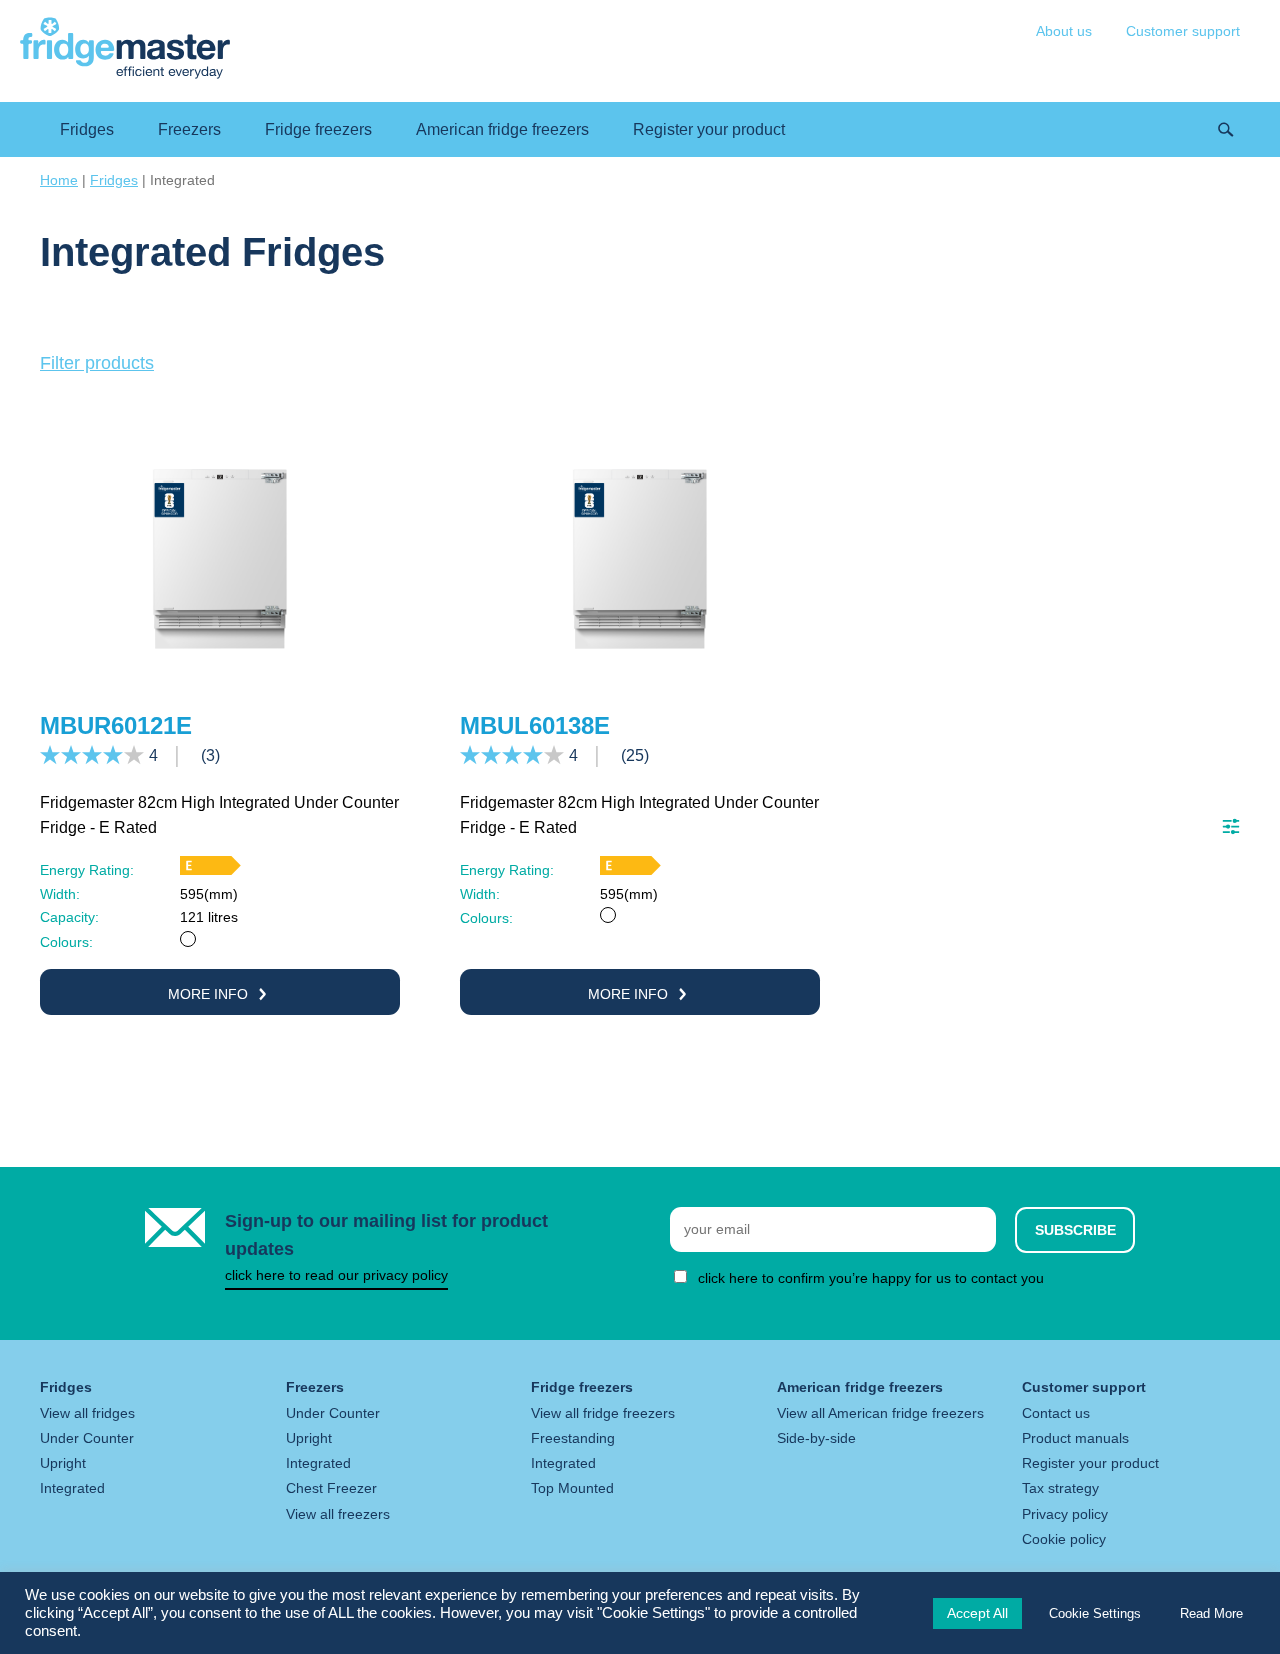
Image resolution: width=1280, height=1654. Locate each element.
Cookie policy (1064, 1539)
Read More (1211, 1613)
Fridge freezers (318, 129)
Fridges (87, 129)
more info (210, 994)
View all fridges (87, 1413)
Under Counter (87, 1438)
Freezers (189, 129)
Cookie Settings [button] (1095, 1613)
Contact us (1056, 1413)
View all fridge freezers (603, 1413)
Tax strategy (1060, 1488)
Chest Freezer (331, 1488)
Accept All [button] (977, 1613)
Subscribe (1075, 1230)
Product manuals (1075, 1438)
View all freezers (338, 1514)
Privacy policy (1065, 1514)
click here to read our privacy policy (336, 1275)
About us (1064, 31)
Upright (63, 1463)
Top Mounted (572, 1488)
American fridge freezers (502, 129)
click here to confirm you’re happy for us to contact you (871, 1278)
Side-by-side (816, 1438)
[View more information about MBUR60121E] (220, 678)
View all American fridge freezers (880, 1413)
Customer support (1183, 31)
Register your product (709, 129)
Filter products (97, 363)
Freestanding (573, 1438)
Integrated (72, 1488)
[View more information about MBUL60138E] (640, 678)
